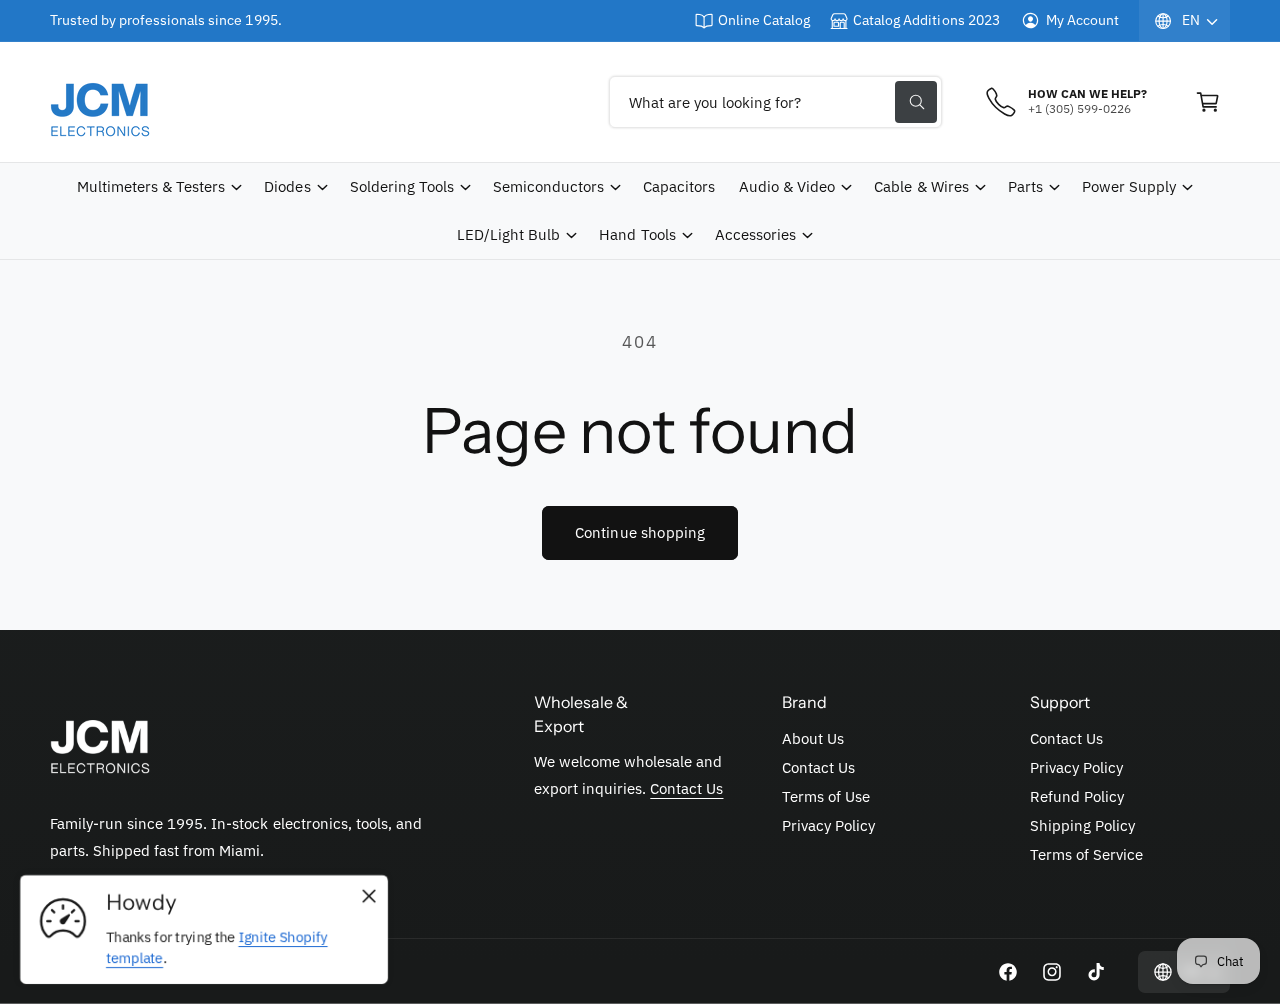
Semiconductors (548, 186)
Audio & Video (787, 186)
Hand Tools (637, 234)
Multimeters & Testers (151, 186)
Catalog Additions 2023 (926, 20)
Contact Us (686, 788)
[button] (1208, 102)
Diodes (287, 186)
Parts (1025, 186)
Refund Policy (1077, 796)
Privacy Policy (828, 825)
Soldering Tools (402, 186)
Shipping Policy (1082, 825)
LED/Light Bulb (508, 234)
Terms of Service (1086, 854)
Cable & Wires (921, 186)
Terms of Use (826, 796)
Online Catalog (764, 20)
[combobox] (775, 102)
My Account (1082, 20)
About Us (813, 738)
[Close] (369, 897)
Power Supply (1129, 186)
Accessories (755, 234)
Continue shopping (640, 532)
